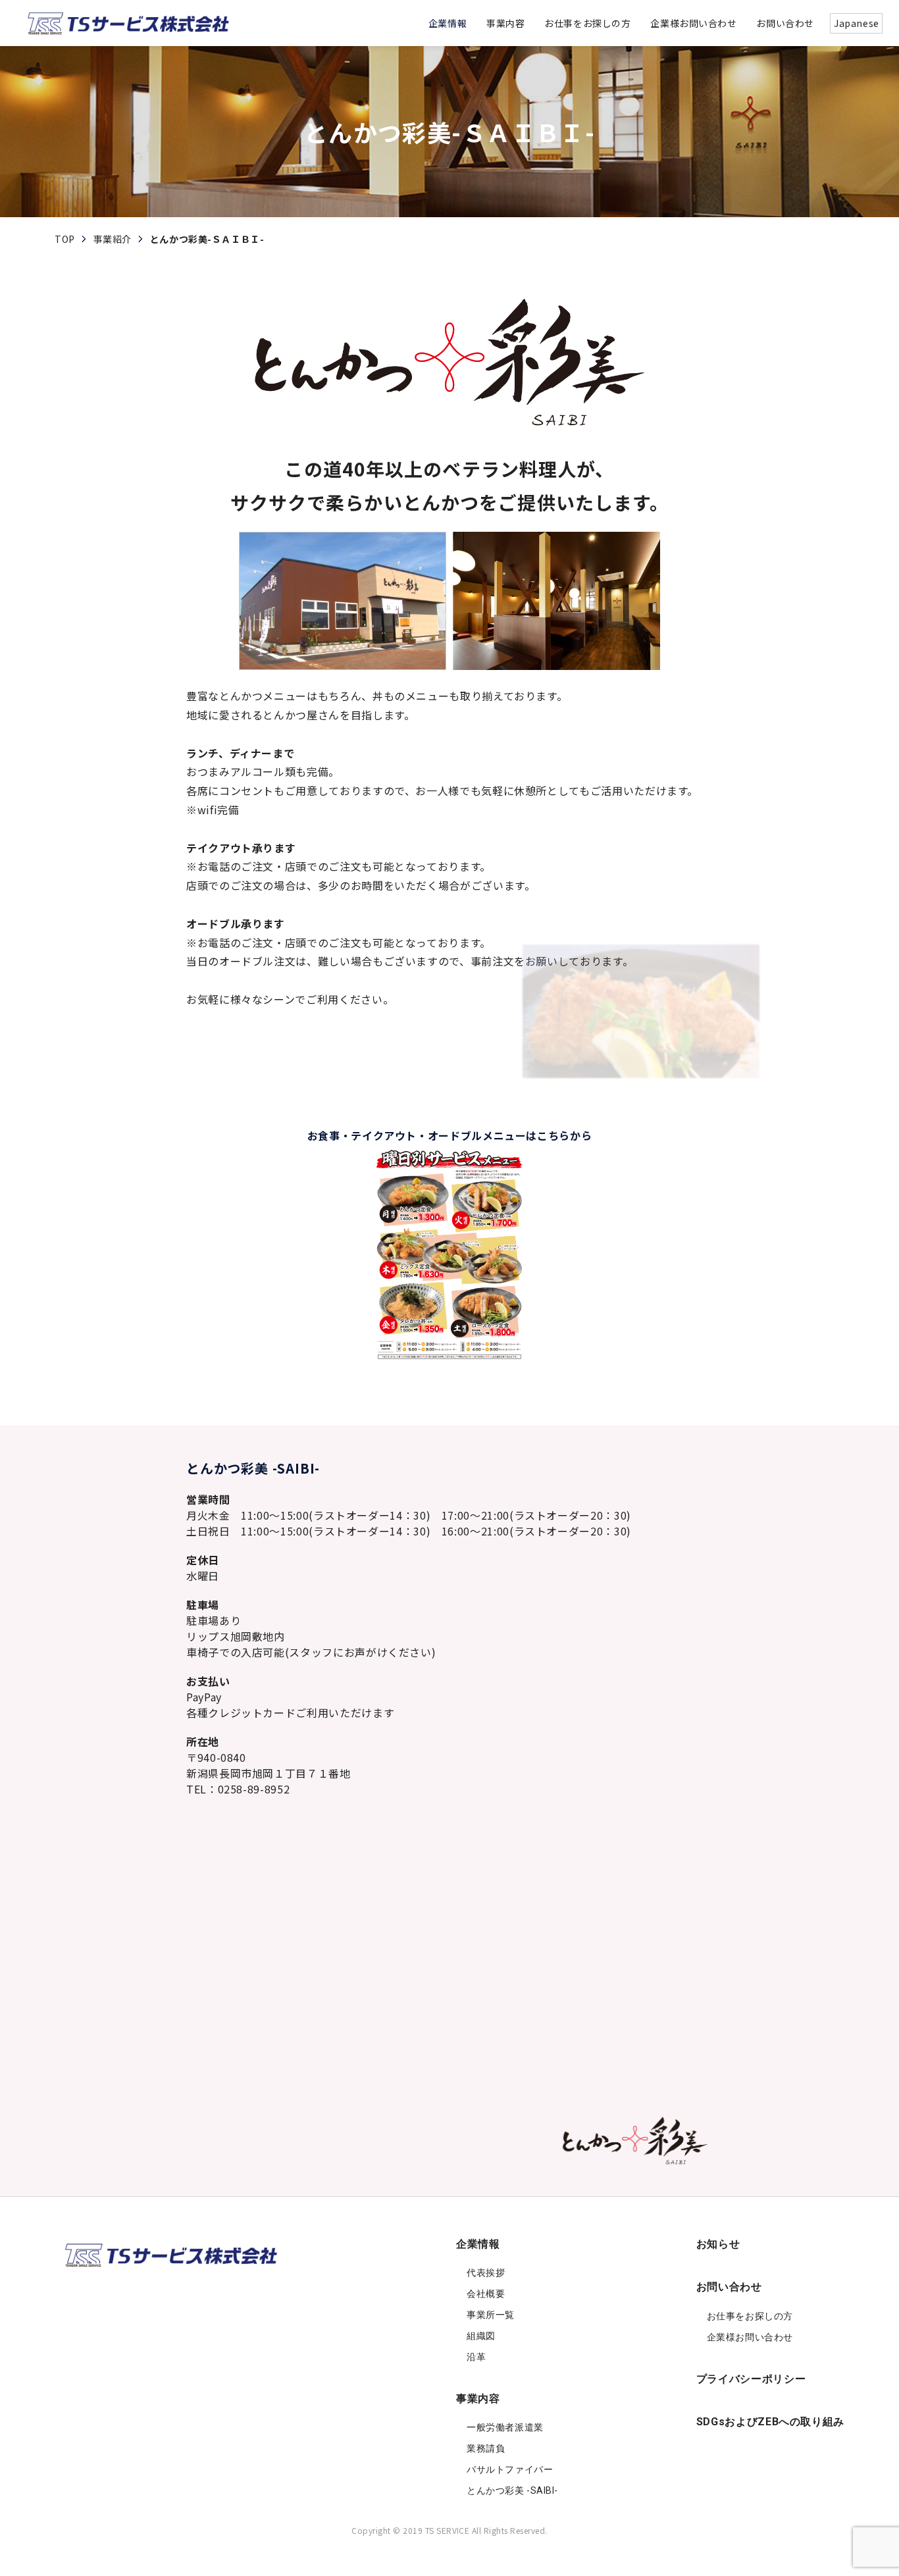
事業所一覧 (491, 2315)
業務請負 (486, 2448)
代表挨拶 (486, 2273)
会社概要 (486, 2294)
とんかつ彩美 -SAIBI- (512, 2490)
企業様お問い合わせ (750, 2337)
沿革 (476, 2357)
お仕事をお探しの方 (750, 2316)
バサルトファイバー (510, 2469)
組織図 (481, 2336)
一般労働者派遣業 (505, 2427)
